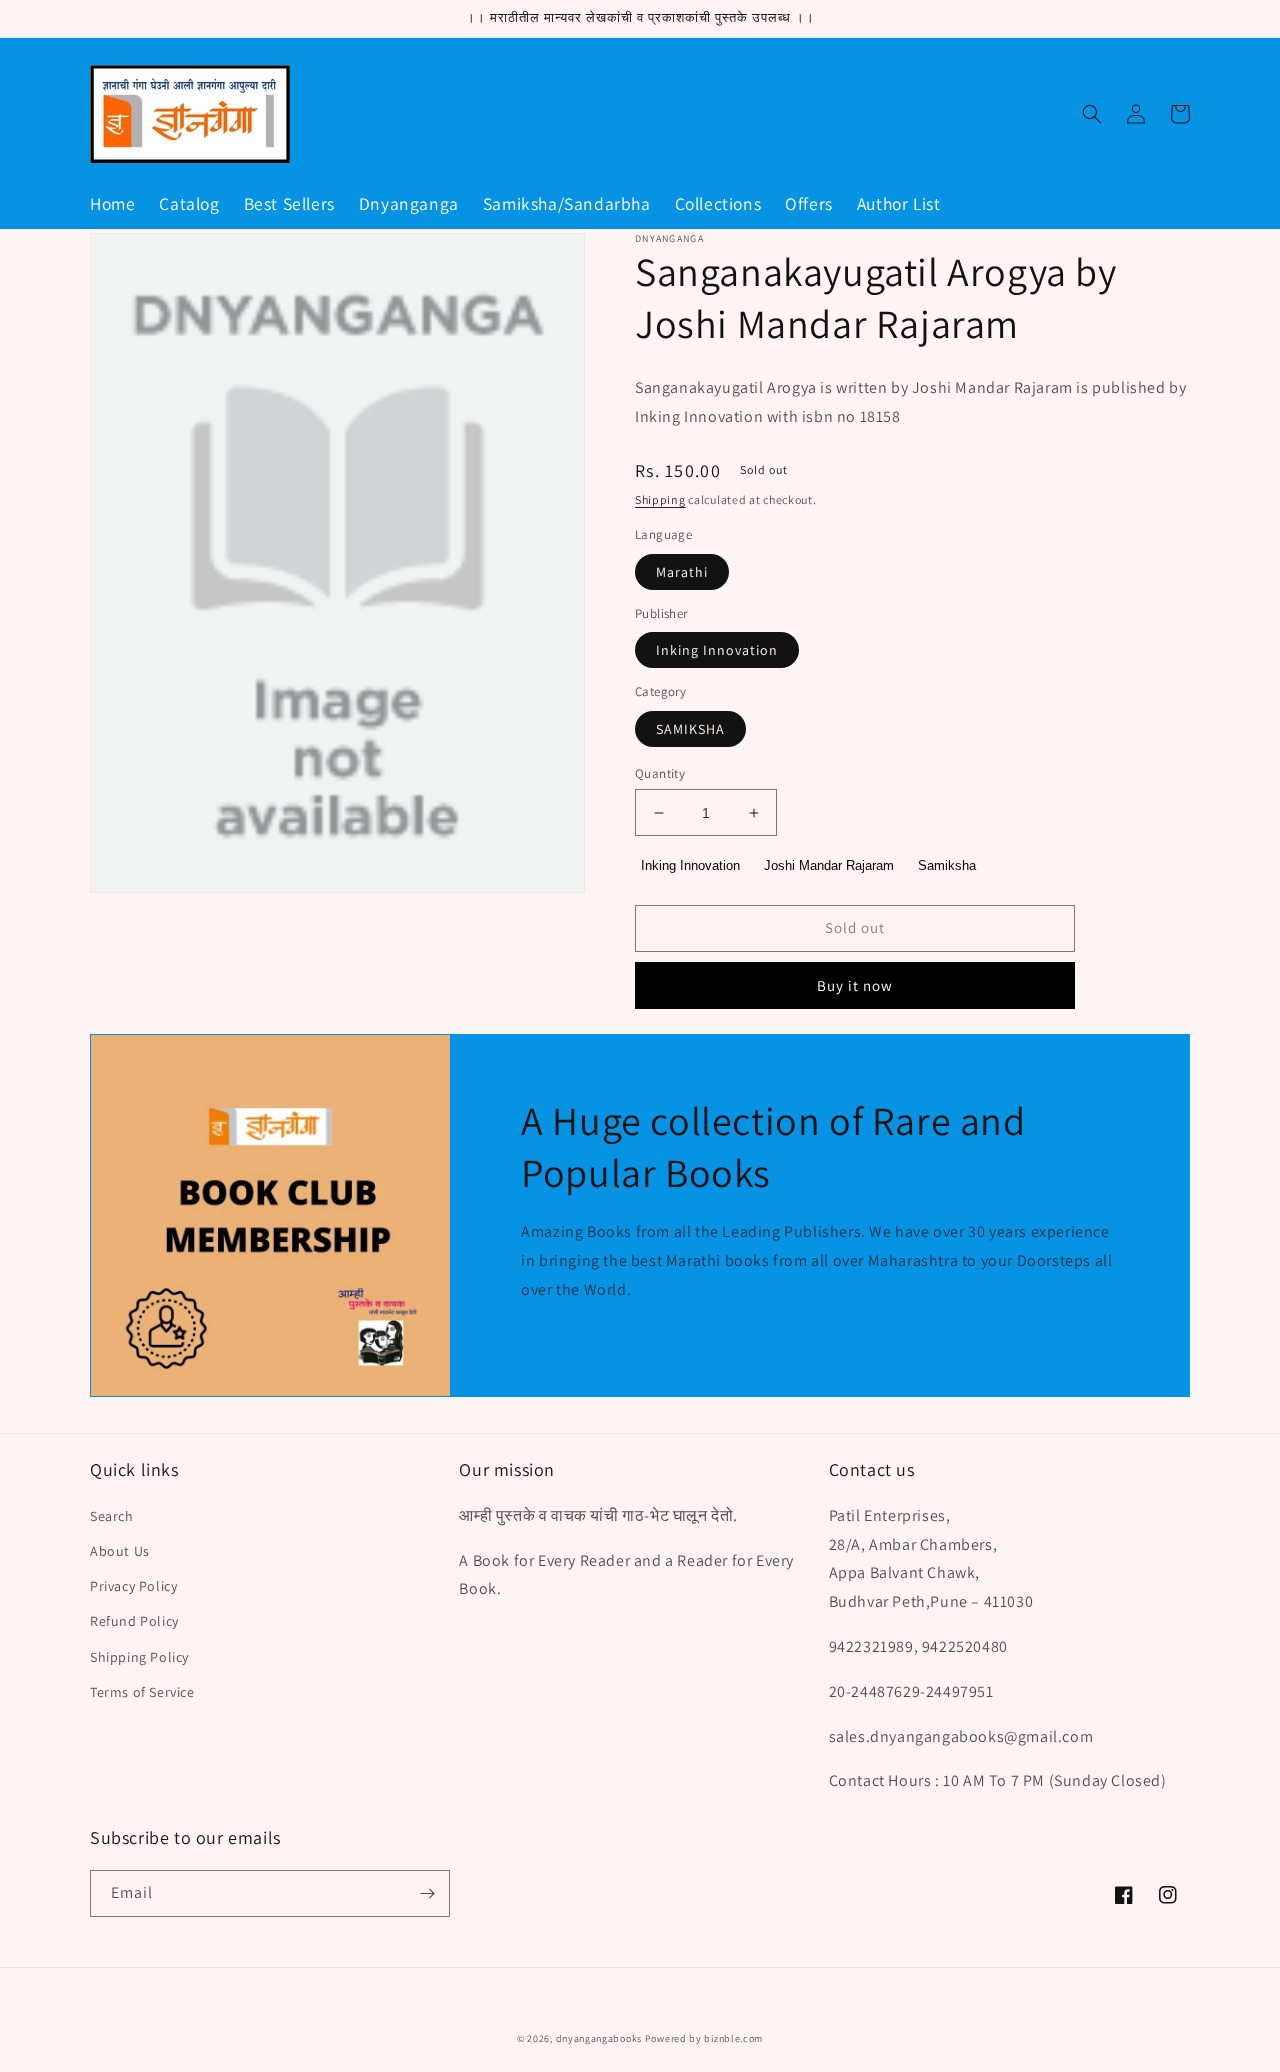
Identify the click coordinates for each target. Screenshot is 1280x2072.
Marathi (682, 572)
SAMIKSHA (690, 729)
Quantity (660, 773)
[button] (1092, 114)
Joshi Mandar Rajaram (829, 865)
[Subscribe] (427, 1893)
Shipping (660, 499)
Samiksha (947, 865)
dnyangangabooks (599, 2038)
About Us (120, 1551)
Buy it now (855, 985)
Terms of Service (142, 1692)
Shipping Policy (139, 1657)
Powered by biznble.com (704, 2038)
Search (112, 1516)
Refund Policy (134, 1621)
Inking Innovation (717, 650)
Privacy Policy (133, 1586)
